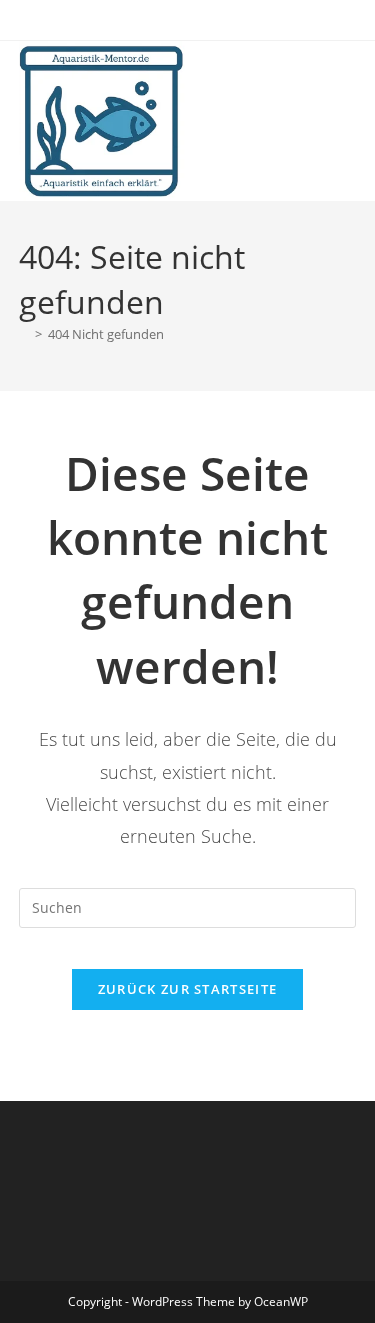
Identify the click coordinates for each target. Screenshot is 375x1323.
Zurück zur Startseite (187, 989)
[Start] (24, 334)
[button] (42, 64)
